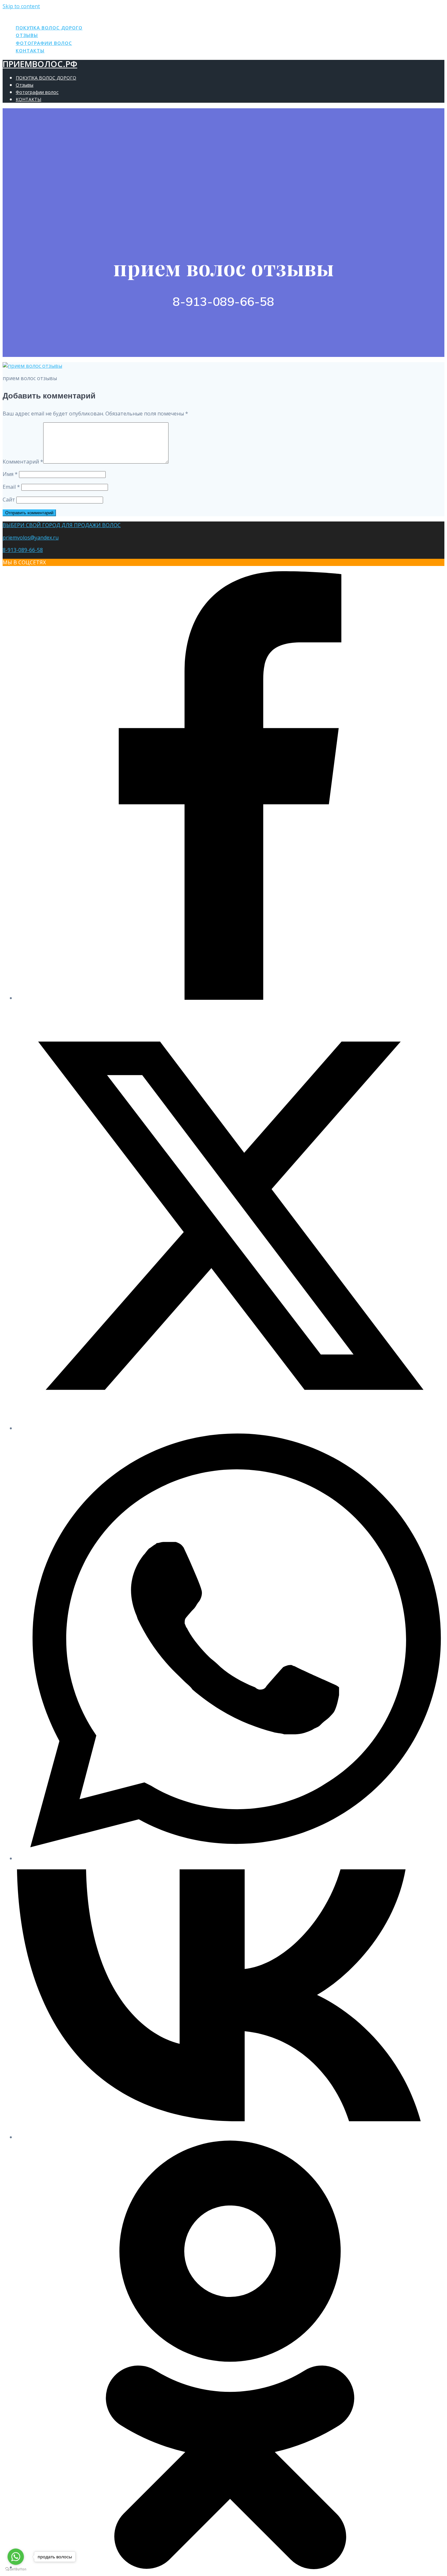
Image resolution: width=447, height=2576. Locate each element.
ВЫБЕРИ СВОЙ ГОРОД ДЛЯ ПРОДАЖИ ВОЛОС (62, 525)
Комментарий (23, 462)
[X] (230, 1428)
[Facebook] (230, 998)
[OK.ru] (230, 2567)
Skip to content (21, 6)
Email (11, 487)
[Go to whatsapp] (16, 2557)
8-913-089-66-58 (23, 550)
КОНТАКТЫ (30, 51)
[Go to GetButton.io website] (16, 2569)
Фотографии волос (44, 43)
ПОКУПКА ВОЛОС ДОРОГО (49, 28)
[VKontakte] (230, 2137)
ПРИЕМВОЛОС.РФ (40, 14)
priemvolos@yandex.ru (31, 538)
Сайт (9, 500)
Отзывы (27, 35)
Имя (10, 474)
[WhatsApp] (230, 1858)
